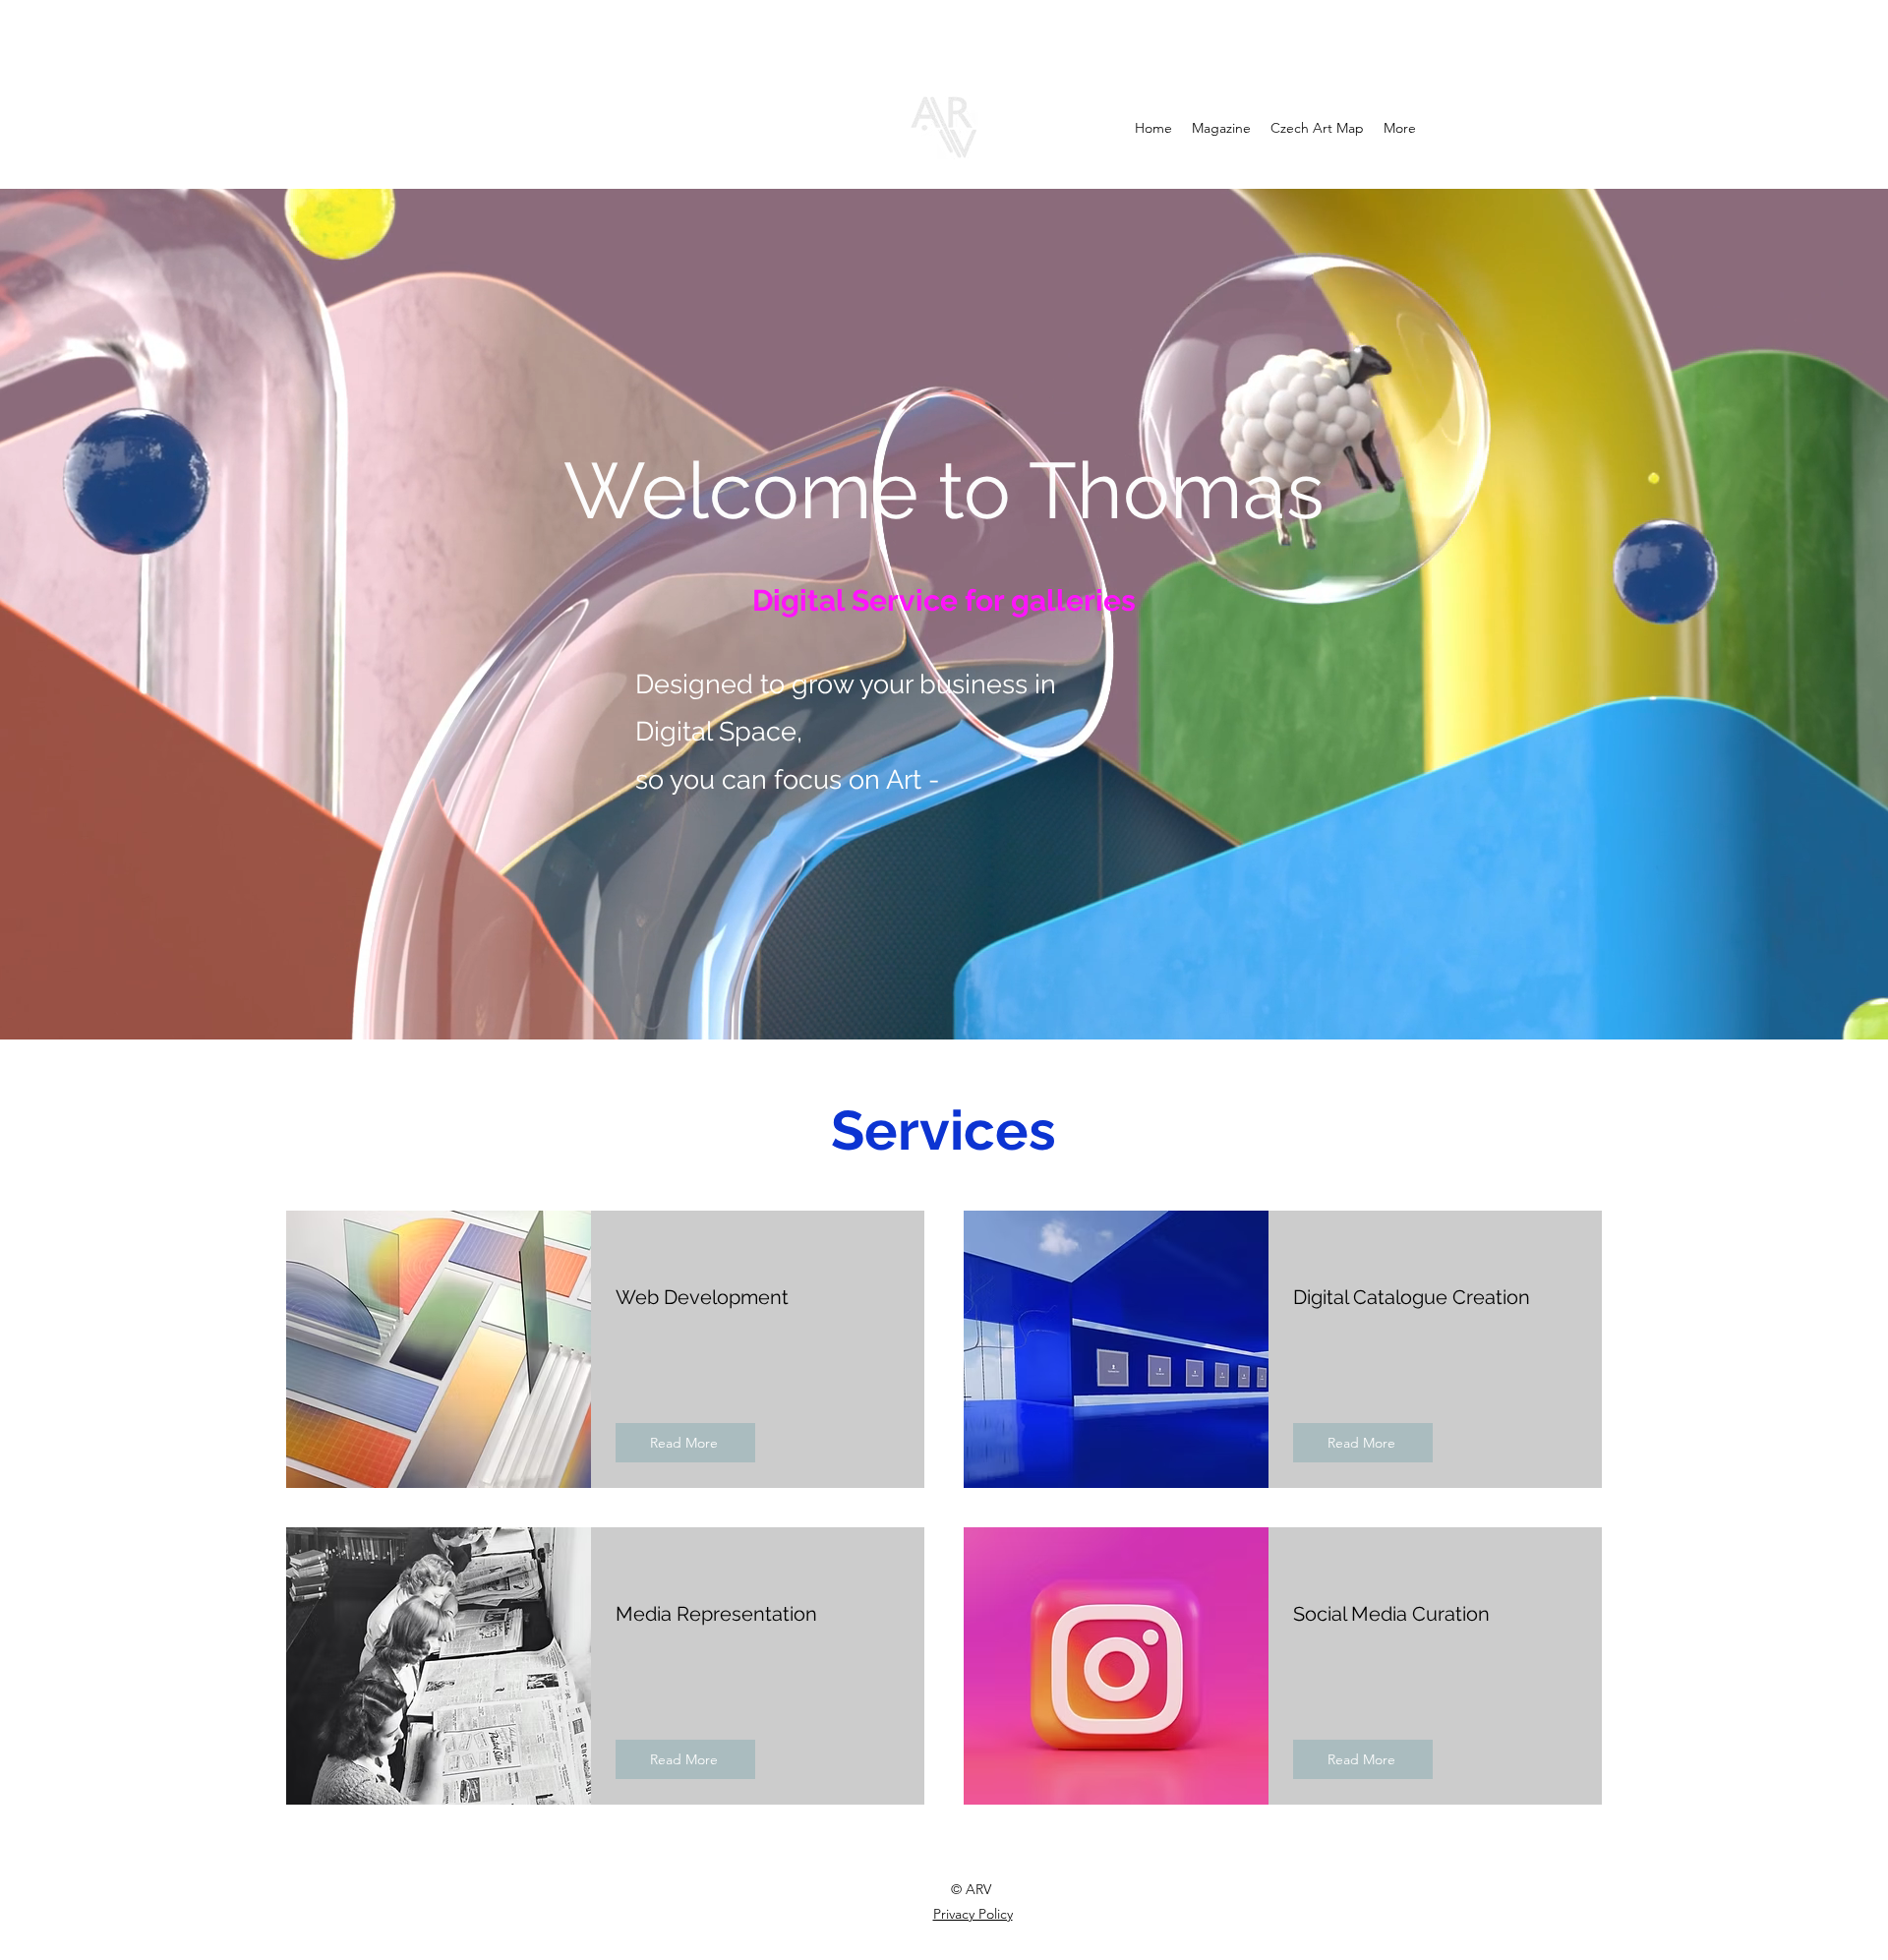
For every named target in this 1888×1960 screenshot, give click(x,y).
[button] (685, 1443)
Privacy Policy (973, 1914)
